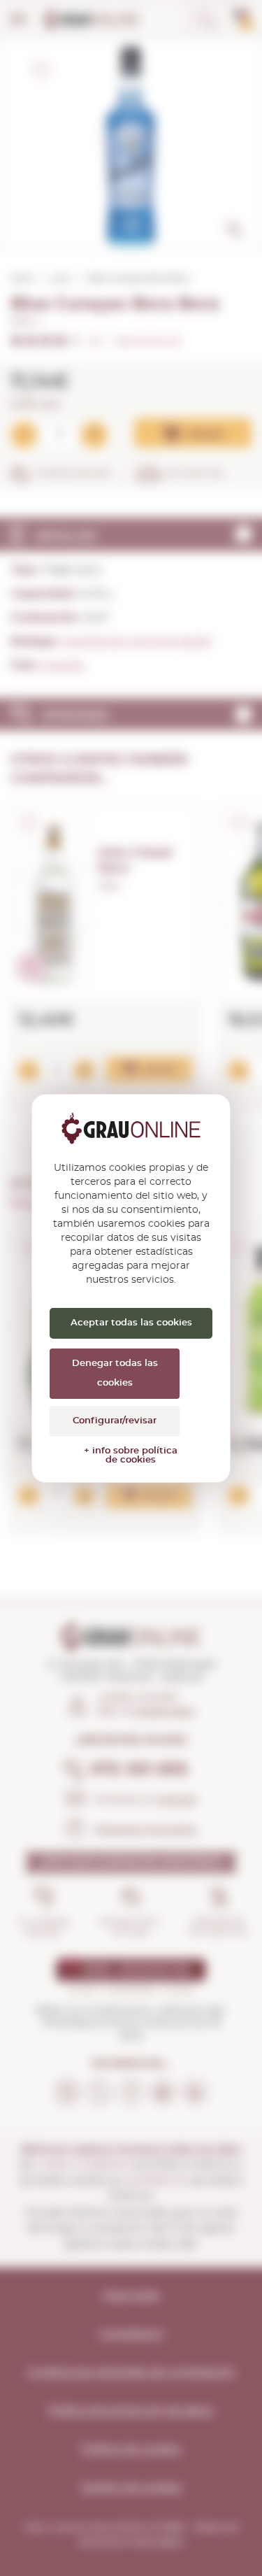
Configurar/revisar (115, 1421)
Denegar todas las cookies (115, 1373)
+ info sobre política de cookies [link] (131, 1456)
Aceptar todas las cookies (131, 1323)
